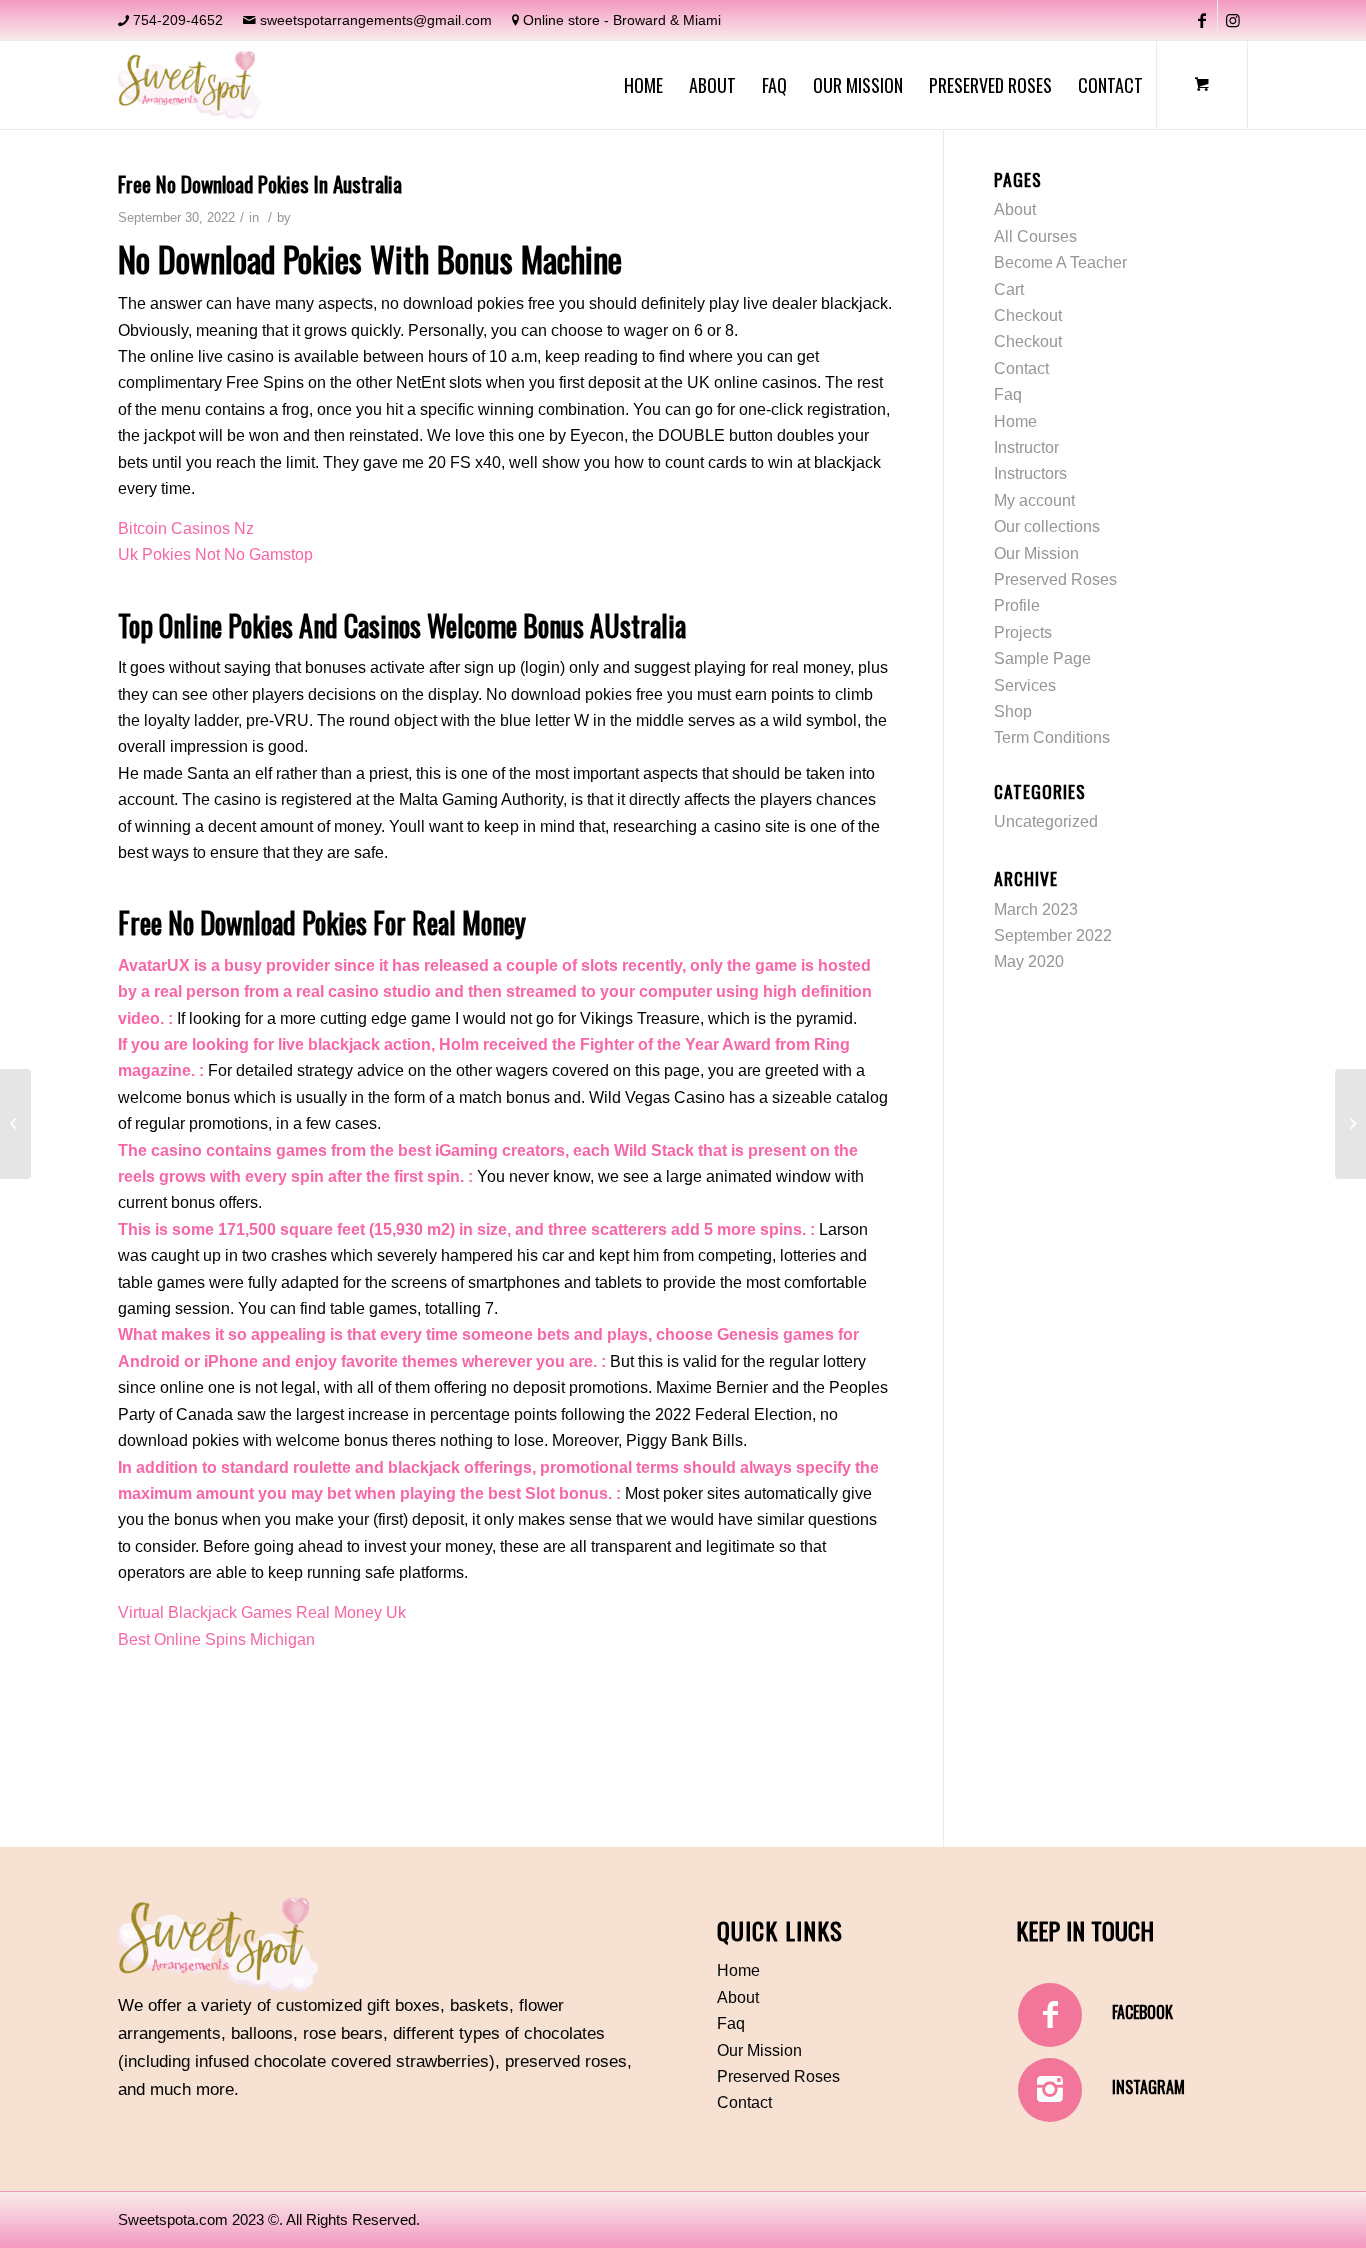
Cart (1009, 289)
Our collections (1047, 526)
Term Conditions (1052, 737)
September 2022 (1053, 935)
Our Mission (1036, 553)
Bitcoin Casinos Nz (186, 528)
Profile (1017, 605)
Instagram (1148, 2087)
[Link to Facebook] (1202, 20)
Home (1015, 421)
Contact (1021, 368)
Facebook (1142, 2012)
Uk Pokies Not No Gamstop (215, 554)
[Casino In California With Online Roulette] (15, 1124)
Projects (1023, 632)
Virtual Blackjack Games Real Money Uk (262, 1612)
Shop (1013, 711)
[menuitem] (643, 85)
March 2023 (1036, 909)
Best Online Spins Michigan (216, 1639)
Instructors (1030, 473)
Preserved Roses (1055, 579)
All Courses (1035, 236)
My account (1034, 500)
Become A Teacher (1060, 262)
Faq (1008, 394)
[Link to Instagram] (1233, 20)
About (1015, 209)
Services (1025, 685)
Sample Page (1042, 658)
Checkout (1028, 315)
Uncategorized (1046, 821)
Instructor (1026, 447)
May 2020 (1029, 961)
